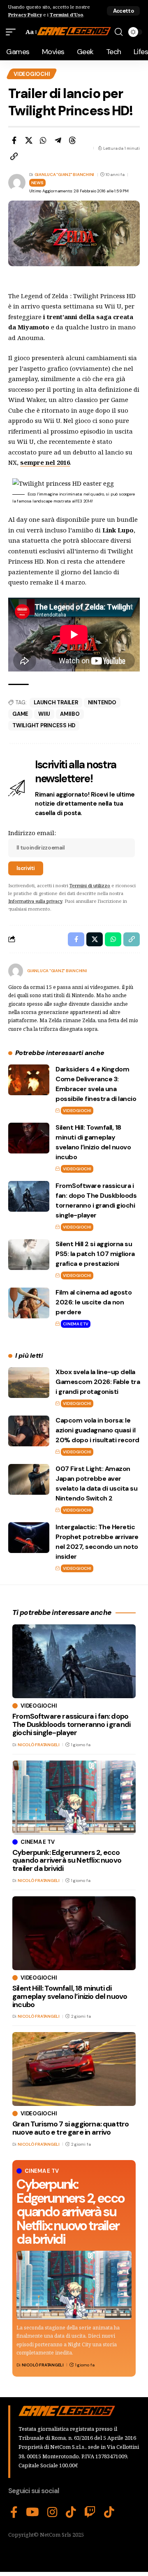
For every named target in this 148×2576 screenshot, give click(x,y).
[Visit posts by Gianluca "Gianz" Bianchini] (16, 971)
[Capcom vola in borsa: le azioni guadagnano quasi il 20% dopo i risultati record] (29, 1431)
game (20, 714)
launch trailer (56, 702)
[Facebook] (14, 2512)
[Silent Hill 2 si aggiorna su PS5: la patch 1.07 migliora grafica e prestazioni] (29, 1255)
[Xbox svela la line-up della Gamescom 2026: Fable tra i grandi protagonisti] (29, 1383)
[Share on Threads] (72, 140)
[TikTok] (71, 2512)
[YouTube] (32, 2512)
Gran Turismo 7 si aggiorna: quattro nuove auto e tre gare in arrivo (71, 2128)
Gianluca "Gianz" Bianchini (65, 175)
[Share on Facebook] (14, 140)
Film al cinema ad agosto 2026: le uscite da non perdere (94, 1302)
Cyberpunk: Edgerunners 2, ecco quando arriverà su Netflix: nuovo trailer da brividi (70, 2212)
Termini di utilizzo (90, 885)
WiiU (44, 714)
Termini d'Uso (66, 15)
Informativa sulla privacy (35, 901)
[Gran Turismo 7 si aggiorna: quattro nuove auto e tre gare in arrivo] (74, 2069)
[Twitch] (90, 2512)
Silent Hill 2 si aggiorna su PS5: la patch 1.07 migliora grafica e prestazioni (95, 1254)
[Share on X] (29, 140)
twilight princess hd (44, 725)
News (37, 183)
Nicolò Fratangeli (43, 2365)
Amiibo (70, 714)
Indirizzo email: (32, 833)
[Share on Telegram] (58, 140)
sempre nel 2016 (45, 462)
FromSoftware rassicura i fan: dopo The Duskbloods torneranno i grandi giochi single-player (71, 1724)
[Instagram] (52, 2512)
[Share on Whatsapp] (43, 140)
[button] (123, 11)
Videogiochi (32, 74)
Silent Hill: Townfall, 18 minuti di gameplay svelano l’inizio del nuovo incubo (70, 1996)
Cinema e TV (75, 1324)
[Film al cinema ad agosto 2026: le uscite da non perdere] (29, 1303)
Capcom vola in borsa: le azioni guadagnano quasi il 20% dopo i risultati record (97, 1430)
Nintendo (102, 702)
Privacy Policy (25, 15)
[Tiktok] (109, 2512)
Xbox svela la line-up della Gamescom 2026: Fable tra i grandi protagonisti (98, 1382)
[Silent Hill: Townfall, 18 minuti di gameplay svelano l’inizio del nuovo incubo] (29, 1138)
